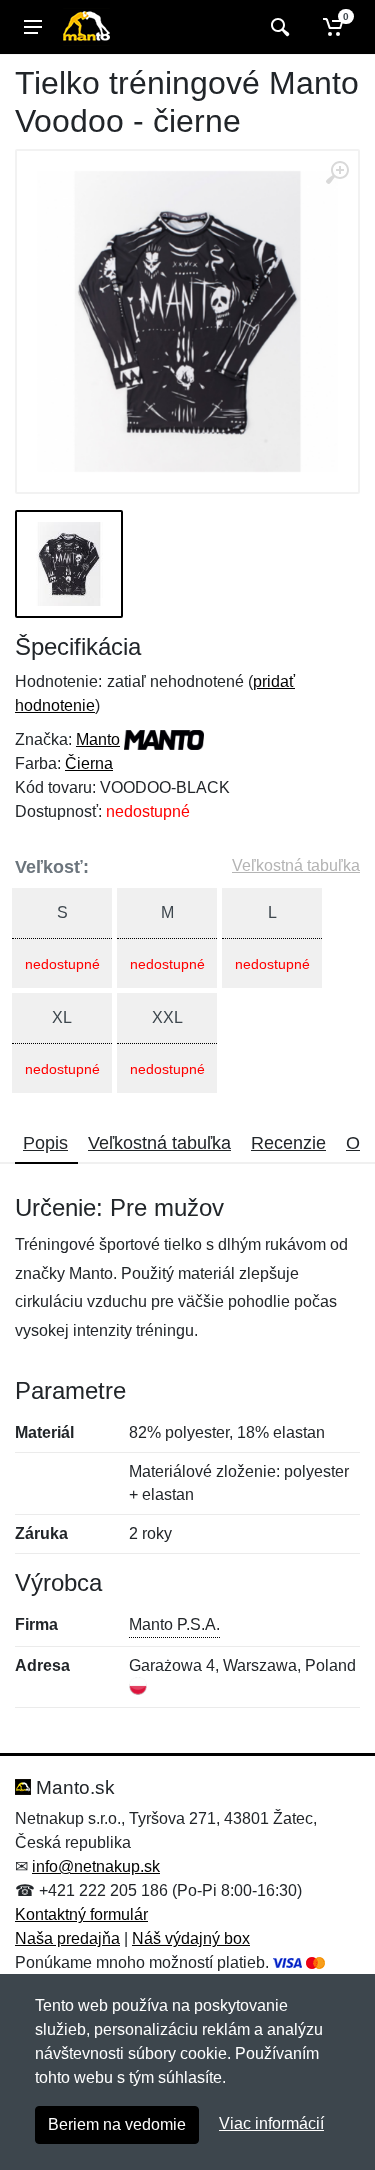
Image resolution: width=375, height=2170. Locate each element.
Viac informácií (271, 2123)
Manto (98, 739)
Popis (45, 1143)
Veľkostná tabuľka (296, 865)
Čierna (89, 763)
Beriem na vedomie (117, 2124)
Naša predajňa (67, 1938)
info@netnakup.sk (96, 1866)
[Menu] (33, 27)
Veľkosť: (52, 867)
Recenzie (288, 1143)
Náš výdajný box (191, 1938)
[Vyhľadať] (277, 27)
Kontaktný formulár (81, 1914)
